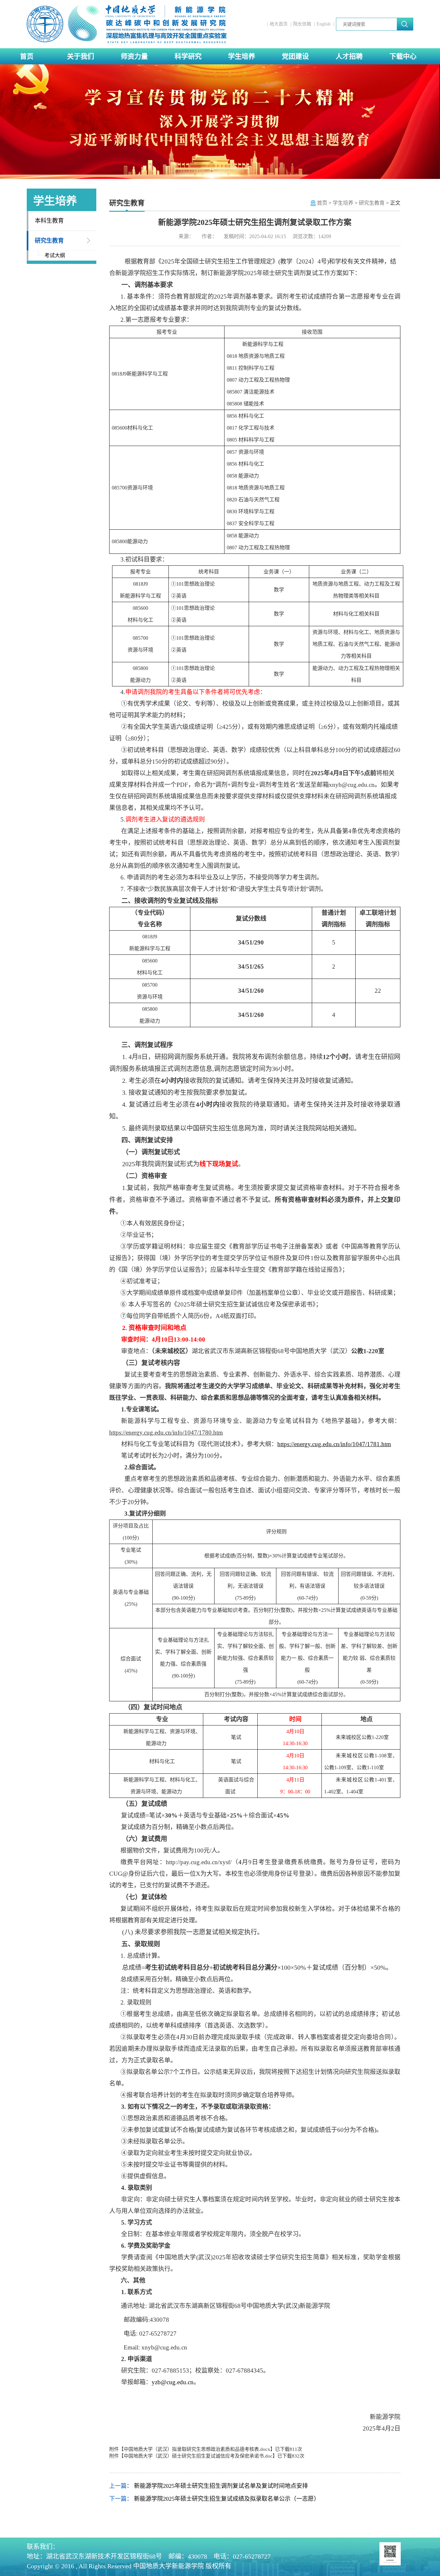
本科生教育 (49, 221)
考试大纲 (55, 255)
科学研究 (188, 56)
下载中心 (403, 56)
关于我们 (81, 56)
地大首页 (279, 24)
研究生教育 (49, 241)
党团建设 (295, 56)
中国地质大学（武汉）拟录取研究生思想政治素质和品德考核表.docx (197, 2449)
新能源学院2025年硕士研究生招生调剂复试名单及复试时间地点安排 (221, 2486)
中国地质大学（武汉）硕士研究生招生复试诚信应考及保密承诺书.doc (198, 2456)
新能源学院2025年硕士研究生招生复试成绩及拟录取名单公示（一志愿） (227, 2499)
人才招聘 (349, 56)
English (324, 24)
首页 (27, 56)
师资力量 (134, 56)
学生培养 (242, 56)
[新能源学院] (127, 24)
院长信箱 (302, 24)
